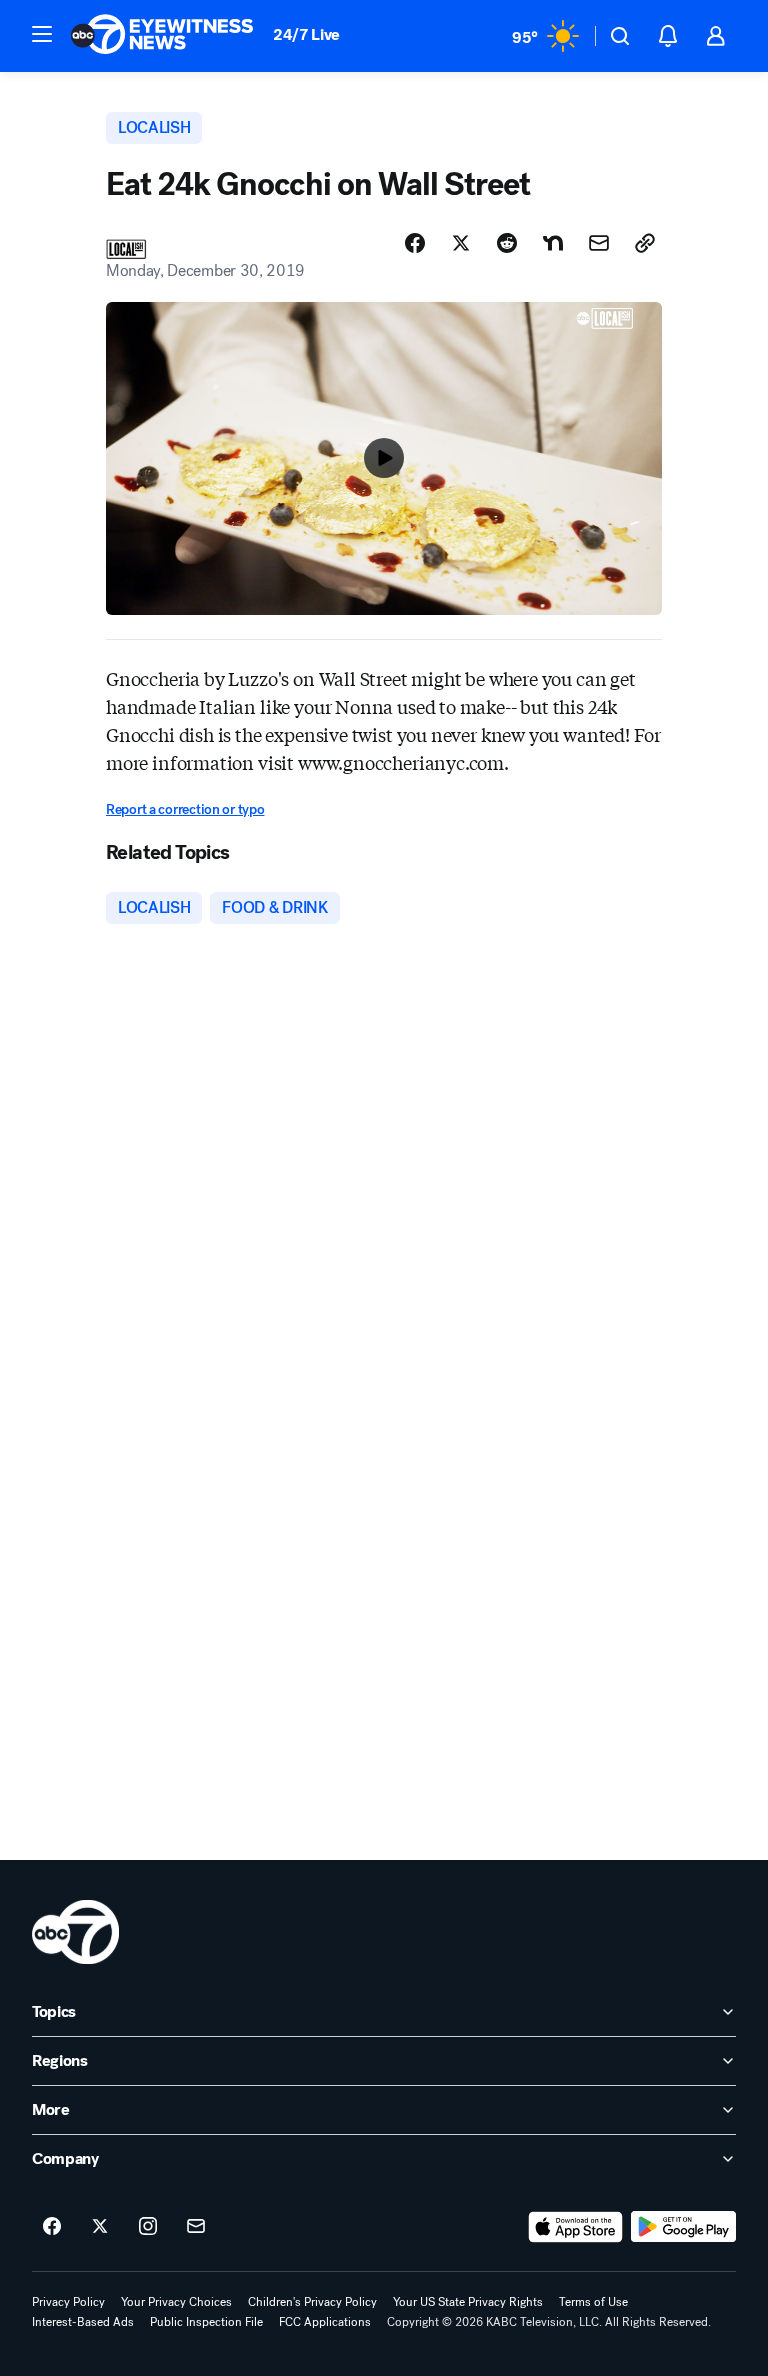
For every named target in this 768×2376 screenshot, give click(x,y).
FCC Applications (325, 2322)
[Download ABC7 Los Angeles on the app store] (576, 2227)
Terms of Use (593, 2302)
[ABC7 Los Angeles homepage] (162, 36)
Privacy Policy (68, 2302)
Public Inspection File (206, 2322)
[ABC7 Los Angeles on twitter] (100, 2227)
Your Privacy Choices (176, 2302)
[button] (42, 34)
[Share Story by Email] (599, 243)
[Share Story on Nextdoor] (553, 243)
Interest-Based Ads (83, 2322)
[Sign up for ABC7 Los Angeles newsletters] (196, 2227)
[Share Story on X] (461, 243)
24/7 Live (306, 34)
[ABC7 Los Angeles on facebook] (52, 2227)
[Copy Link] (645, 243)
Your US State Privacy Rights (468, 2302)
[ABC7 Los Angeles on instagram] (148, 2227)
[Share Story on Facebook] (415, 243)
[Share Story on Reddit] (507, 243)
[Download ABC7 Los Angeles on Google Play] (683, 2227)
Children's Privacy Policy (312, 2302)
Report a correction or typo (185, 809)
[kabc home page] (75, 1932)
